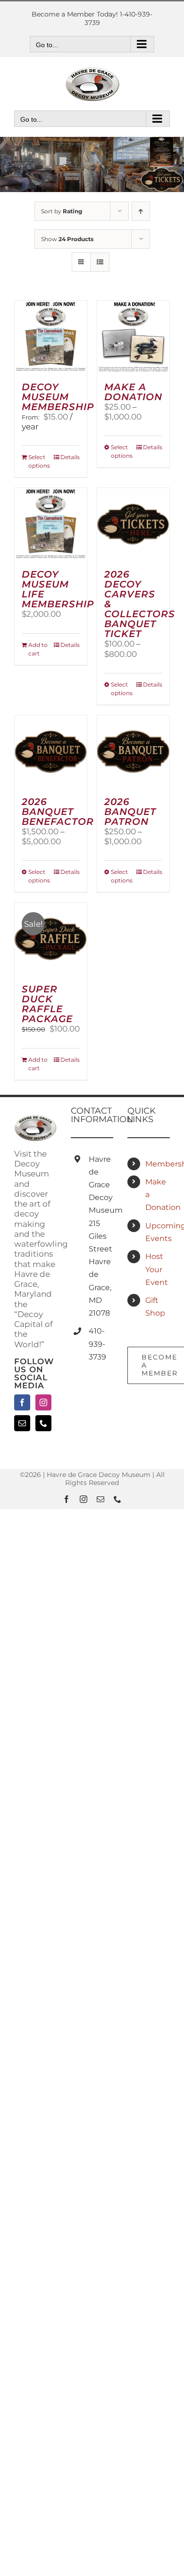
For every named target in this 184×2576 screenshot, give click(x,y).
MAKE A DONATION (133, 392)
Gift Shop (155, 1307)
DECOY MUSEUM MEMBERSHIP (58, 397)
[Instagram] (43, 1402)
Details (70, 457)
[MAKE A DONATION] (133, 337)
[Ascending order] (141, 211)
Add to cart (38, 649)
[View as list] (100, 262)
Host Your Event (157, 1269)
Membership (158, 1164)
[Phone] (43, 1423)
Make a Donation (158, 1195)
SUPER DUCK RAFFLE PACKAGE (47, 1004)
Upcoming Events (158, 1232)
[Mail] (22, 1423)
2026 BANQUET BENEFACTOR (58, 812)
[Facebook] (22, 1402)
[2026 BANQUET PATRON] (133, 751)
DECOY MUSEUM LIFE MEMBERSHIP (58, 589)
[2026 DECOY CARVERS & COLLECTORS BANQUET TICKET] (133, 524)
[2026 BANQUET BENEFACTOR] (51, 751)
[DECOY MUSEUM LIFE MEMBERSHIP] (51, 524)
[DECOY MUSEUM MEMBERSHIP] (51, 337)
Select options (39, 461)
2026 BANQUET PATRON (130, 812)
